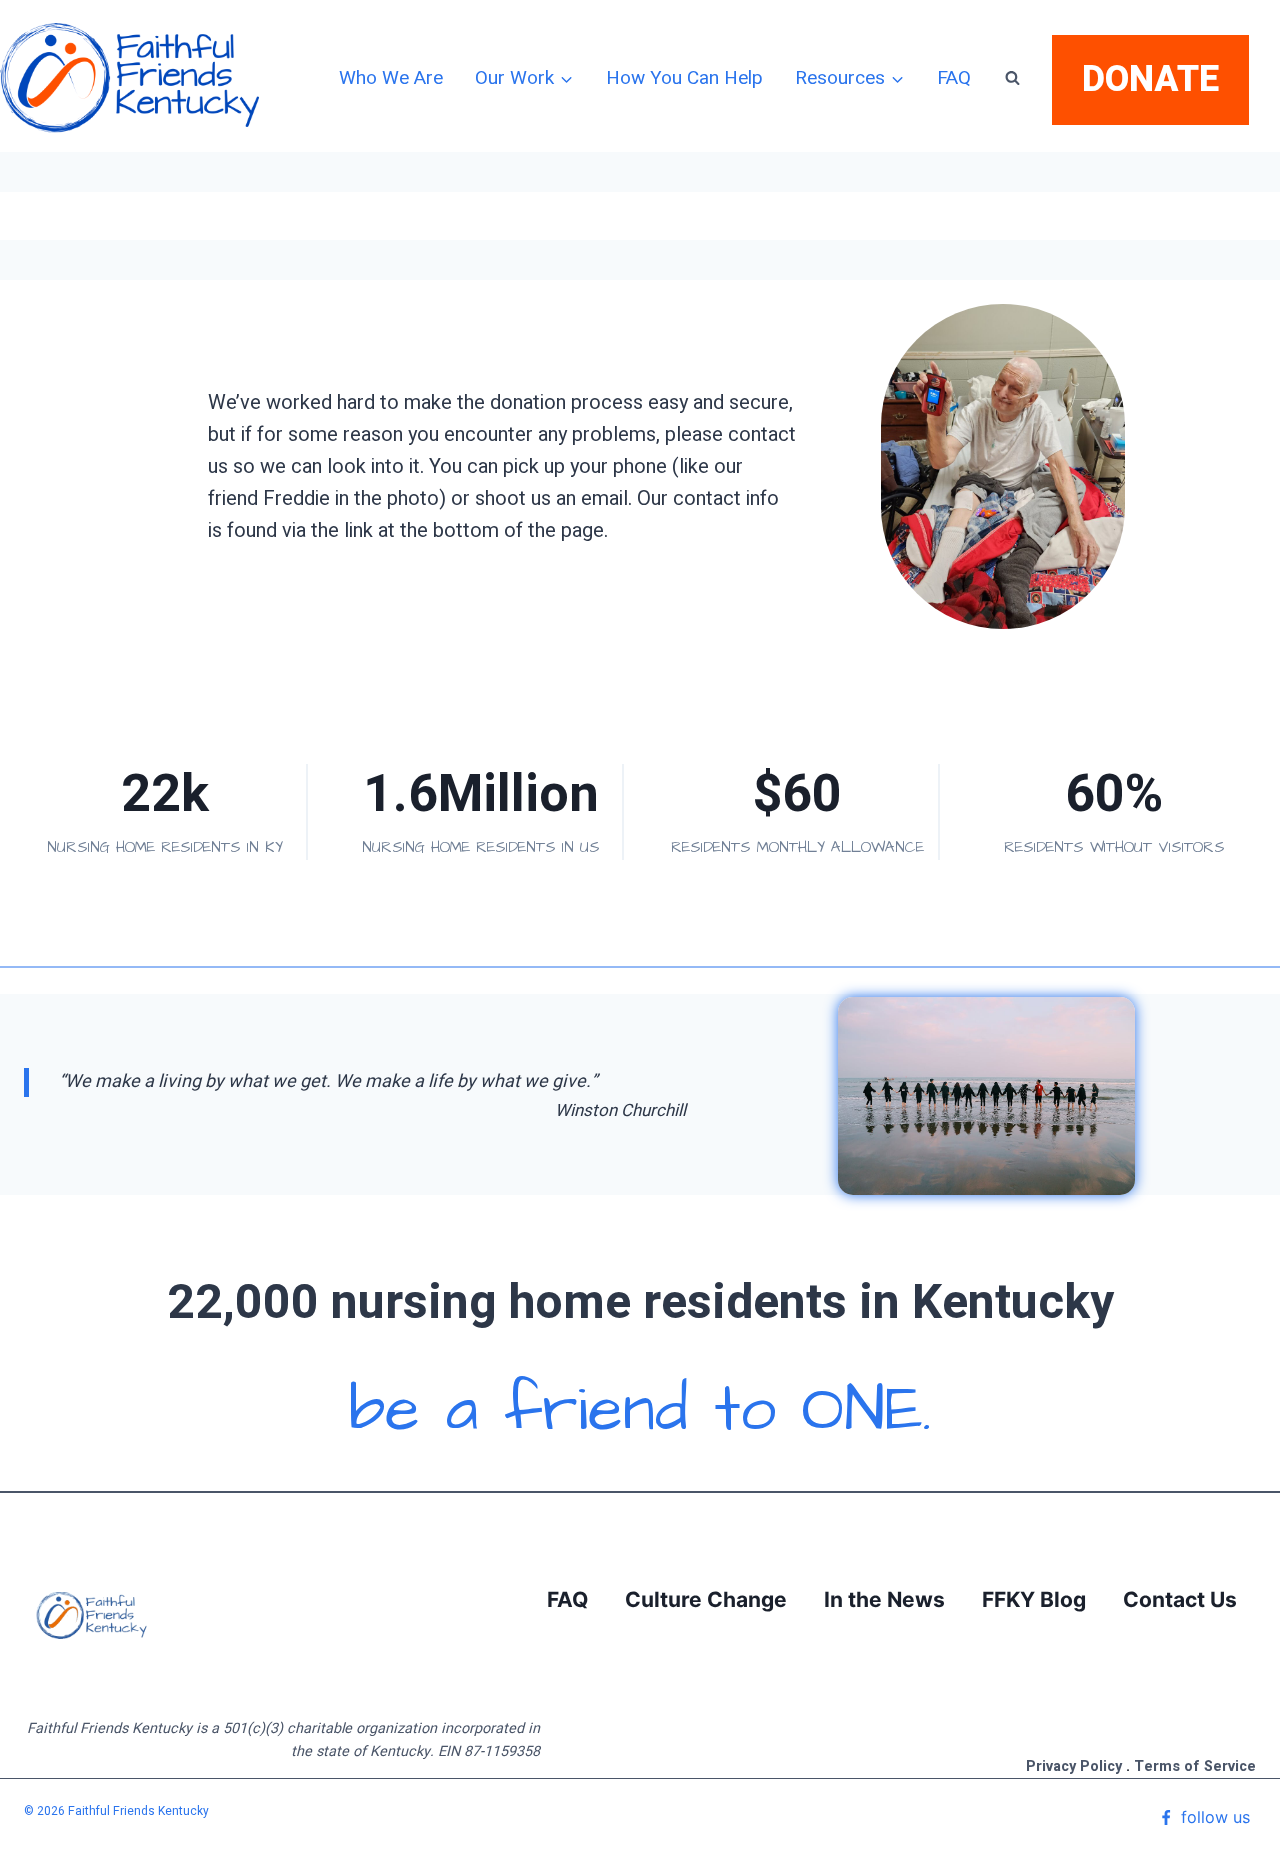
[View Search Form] (1012, 78)
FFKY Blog (1034, 1599)
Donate (1150, 79)
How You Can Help (684, 78)
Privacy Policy (1074, 1766)
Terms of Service (1195, 1766)
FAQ (954, 78)
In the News (884, 1599)
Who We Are (391, 78)
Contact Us (1180, 1599)
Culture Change (706, 1599)
